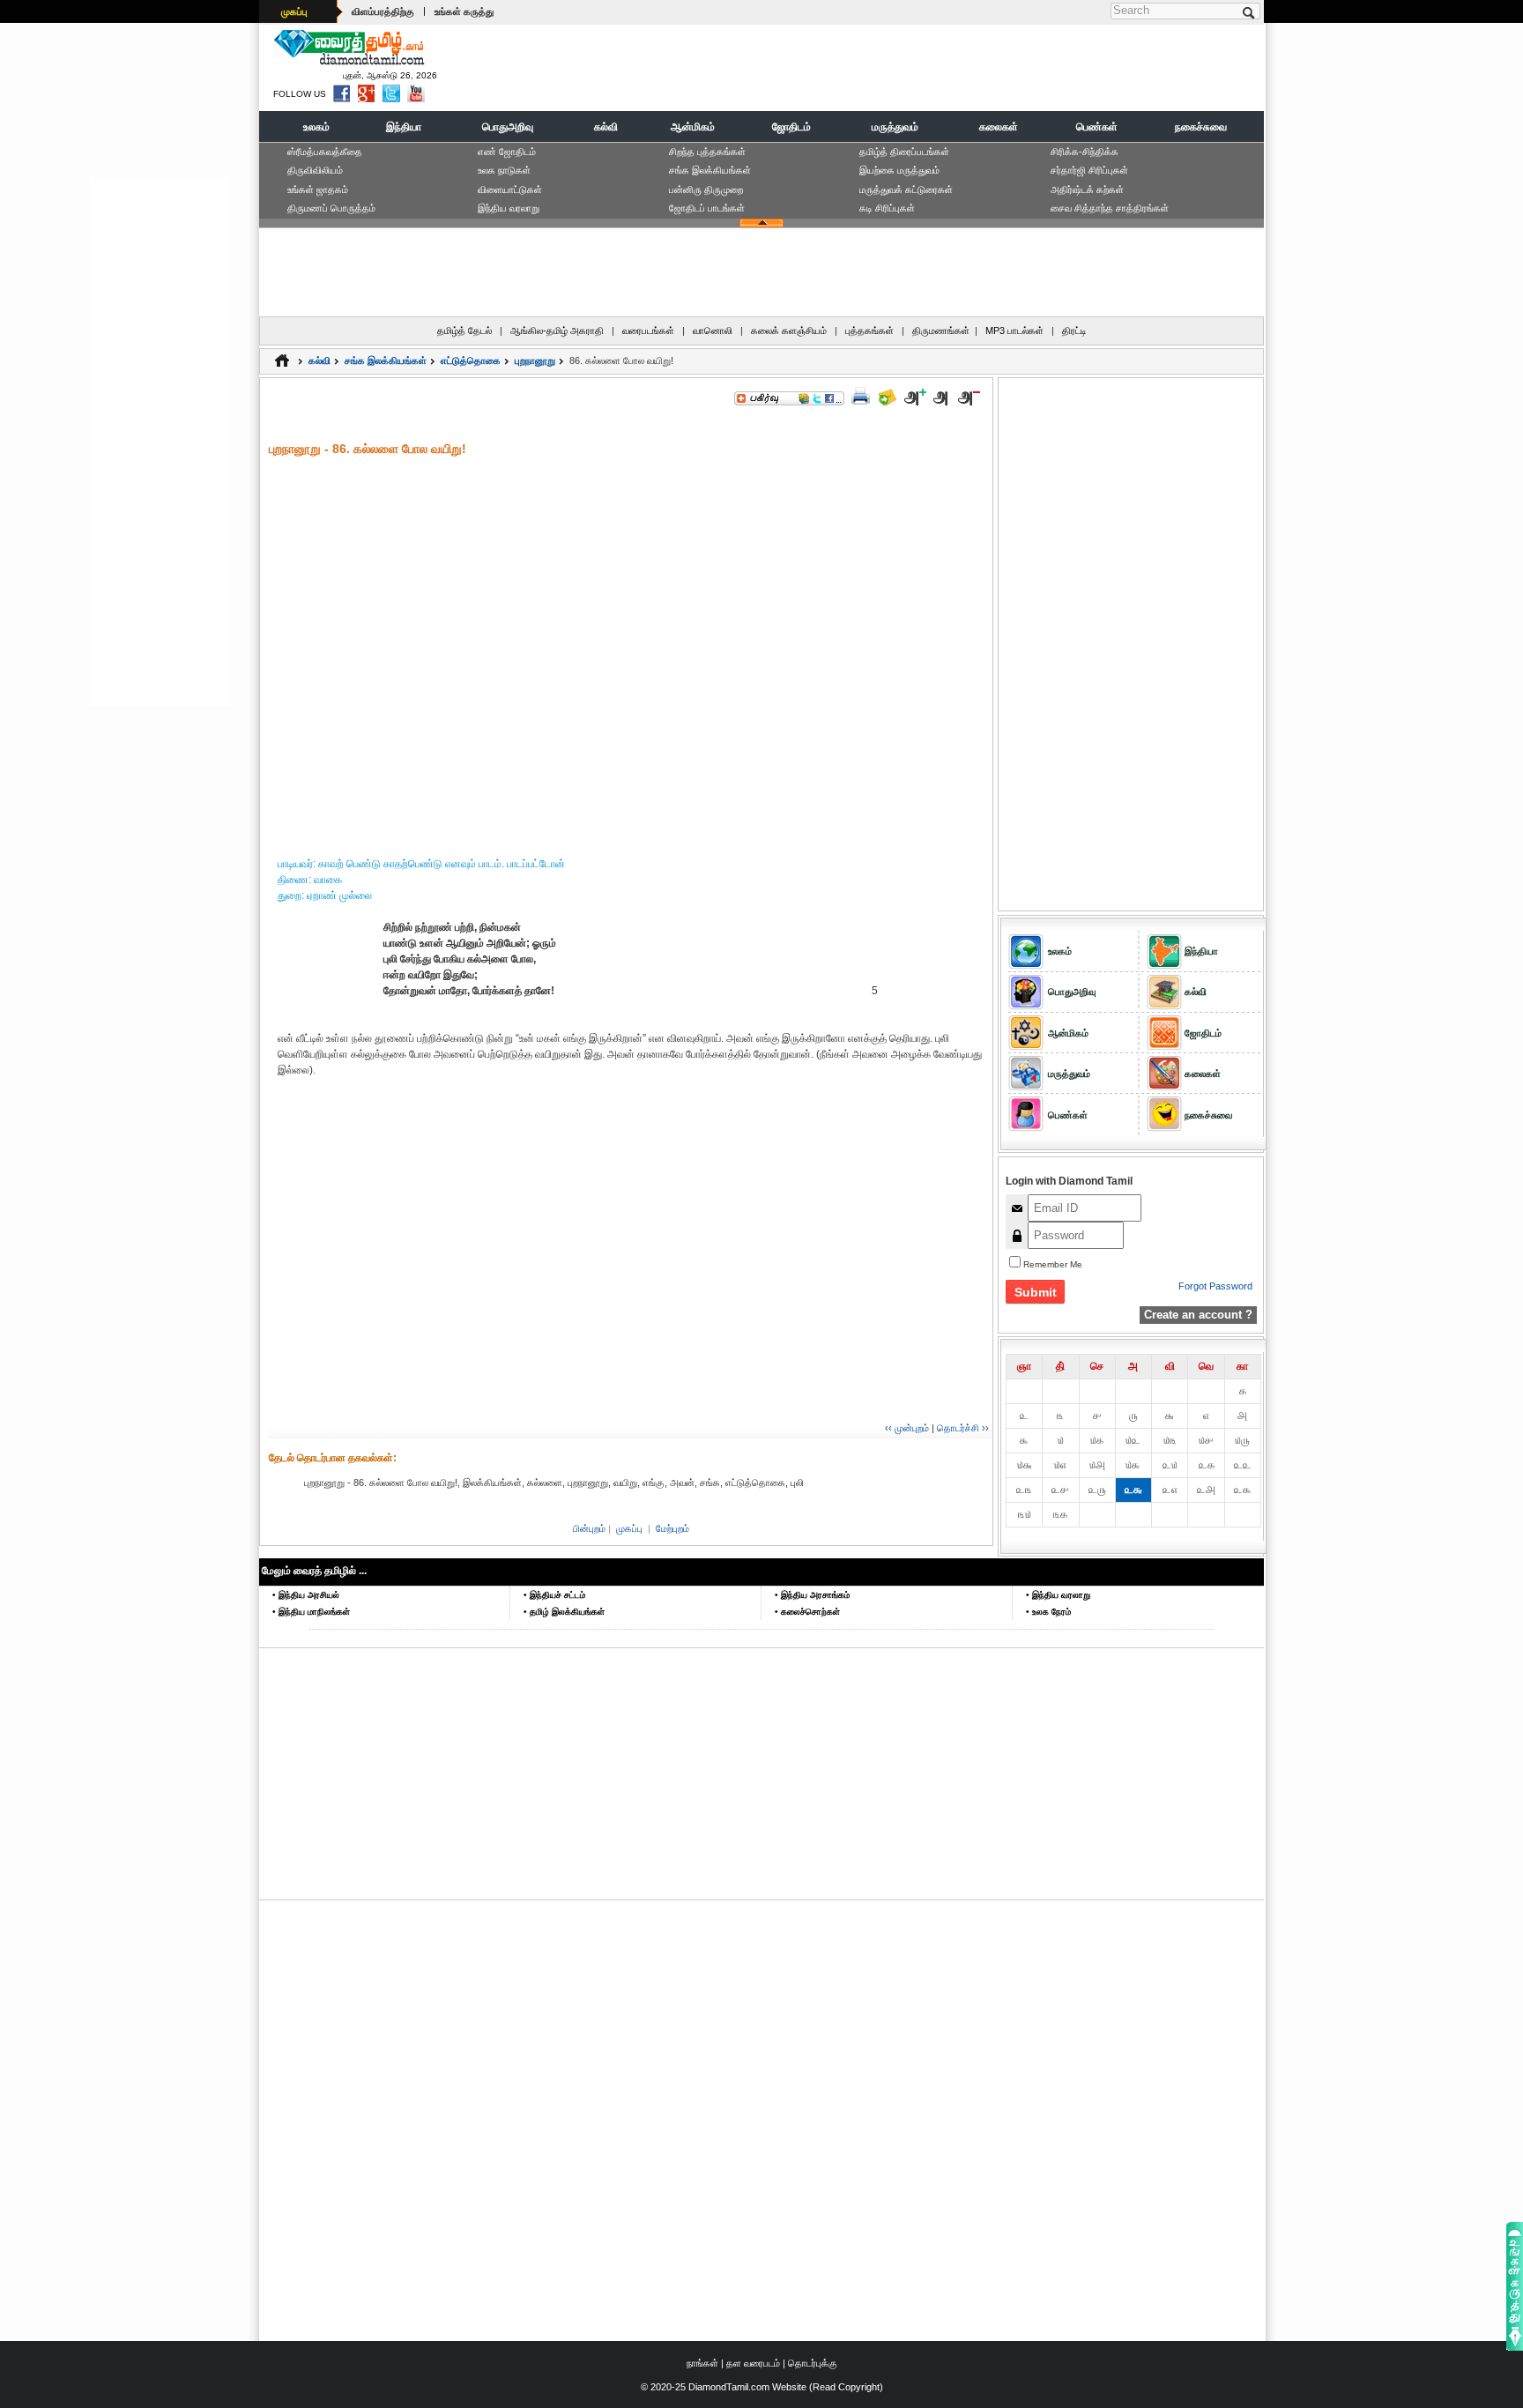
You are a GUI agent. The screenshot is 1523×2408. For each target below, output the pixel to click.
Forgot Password (1215, 1286)
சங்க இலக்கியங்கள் (710, 170)
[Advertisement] (939, 67)
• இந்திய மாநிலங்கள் (311, 1612)
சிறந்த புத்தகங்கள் (707, 152)
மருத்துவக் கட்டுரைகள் (906, 190)
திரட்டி (1074, 331)
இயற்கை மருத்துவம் (899, 170)
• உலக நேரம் (1048, 1612)
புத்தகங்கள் (869, 331)
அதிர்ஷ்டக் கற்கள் (1087, 190)
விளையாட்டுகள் (510, 190)
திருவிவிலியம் (315, 170)
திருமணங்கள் (941, 331)
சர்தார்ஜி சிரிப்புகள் (1089, 170)
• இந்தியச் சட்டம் (554, 1595)
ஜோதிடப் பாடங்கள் (707, 208)
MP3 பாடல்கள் (1014, 331)
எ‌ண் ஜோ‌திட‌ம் (507, 152)
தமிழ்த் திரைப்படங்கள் (904, 152)
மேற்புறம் (672, 1528)
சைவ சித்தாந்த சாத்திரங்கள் (1110, 208)
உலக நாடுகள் (504, 170)
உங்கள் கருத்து (464, 11)
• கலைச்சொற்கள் (807, 1612)
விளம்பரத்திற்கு (383, 11)
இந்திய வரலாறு (509, 208)
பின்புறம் (589, 1528)
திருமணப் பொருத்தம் (331, 208)
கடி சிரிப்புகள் (887, 208)
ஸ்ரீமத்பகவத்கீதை (325, 152)
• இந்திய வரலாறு (1058, 1595)
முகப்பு (294, 11)
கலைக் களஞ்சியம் (789, 331)
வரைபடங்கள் (648, 331)
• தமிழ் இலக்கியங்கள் (564, 1612)
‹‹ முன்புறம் (907, 1428)
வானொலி (713, 331)
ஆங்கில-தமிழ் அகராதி (557, 331)
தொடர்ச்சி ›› (963, 1428)
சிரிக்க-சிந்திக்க (1085, 152)
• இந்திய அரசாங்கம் (812, 1595)
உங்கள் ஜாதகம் (318, 190)
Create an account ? (1198, 1315)
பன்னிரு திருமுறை (706, 190)
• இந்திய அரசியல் (306, 1595)
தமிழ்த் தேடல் (464, 331)
